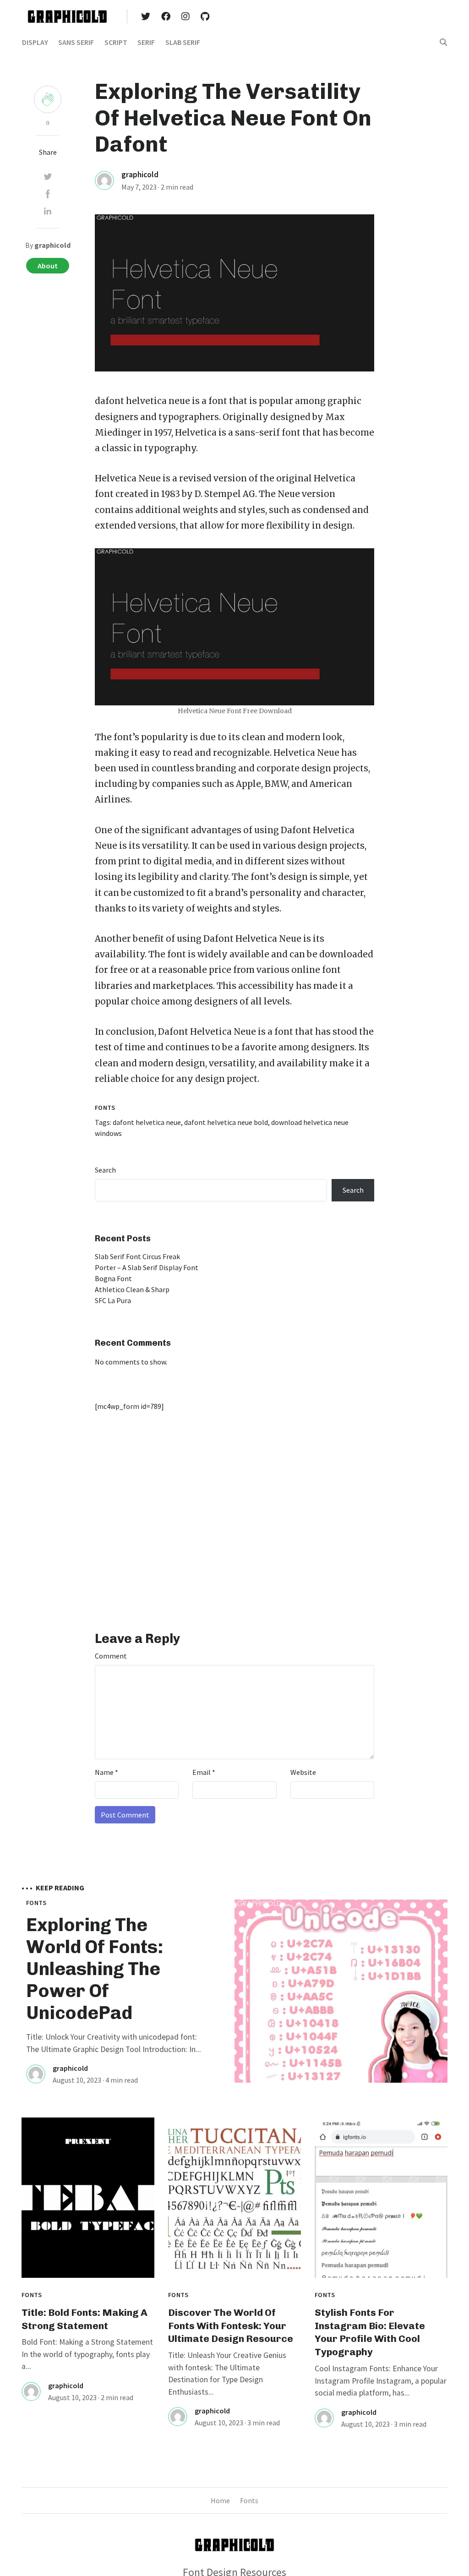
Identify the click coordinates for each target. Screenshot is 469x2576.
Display (35, 42)
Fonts (105, 1108)
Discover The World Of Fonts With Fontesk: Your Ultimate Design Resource (231, 2326)
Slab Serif (183, 42)
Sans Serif (76, 42)
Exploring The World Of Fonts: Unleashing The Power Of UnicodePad (95, 1969)
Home (220, 2500)
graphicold (140, 175)
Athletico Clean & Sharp (132, 1289)
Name (106, 1772)
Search (105, 1170)
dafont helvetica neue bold (226, 1122)
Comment (111, 1656)
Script (116, 42)
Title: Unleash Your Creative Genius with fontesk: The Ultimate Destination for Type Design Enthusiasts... (227, 2373)
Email (204, 1772)
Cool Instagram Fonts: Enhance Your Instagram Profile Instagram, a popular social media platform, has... (381, 2381)
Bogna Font (113, 1278)
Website (303, 1772)
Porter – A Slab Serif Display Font (147, 1267)
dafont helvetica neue (142, 401)
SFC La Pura (113, 1300)
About (48, 266)
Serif (146, 42)
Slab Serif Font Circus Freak (137, 1256)
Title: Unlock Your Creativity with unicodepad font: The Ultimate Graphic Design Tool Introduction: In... (114, 2043)
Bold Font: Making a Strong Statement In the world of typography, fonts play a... (87, 2354)
